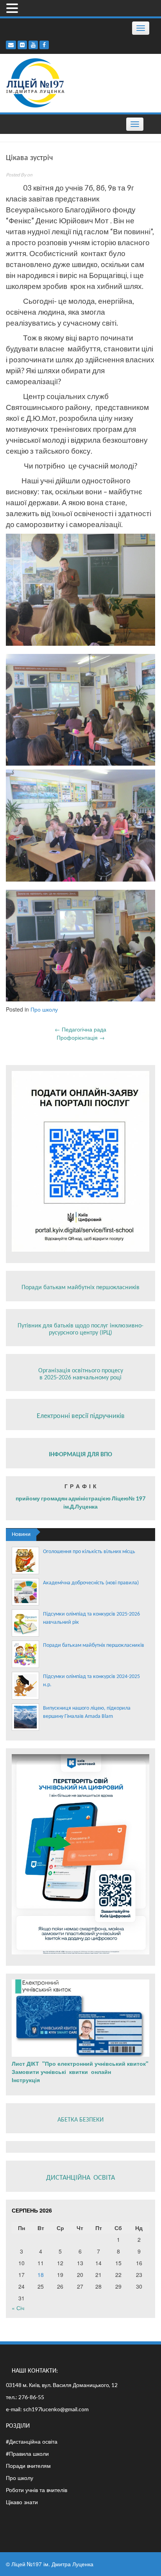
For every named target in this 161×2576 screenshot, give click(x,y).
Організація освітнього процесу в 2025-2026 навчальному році (81, 1374)
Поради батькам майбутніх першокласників (80, 1288)
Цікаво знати (22, 2502)
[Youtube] (33, 45)
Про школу (44, 1009)
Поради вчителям (28, 2466)
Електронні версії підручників (81, 1416)
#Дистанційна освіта (32, 2441)
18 (41, 2275)
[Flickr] (22, 45)
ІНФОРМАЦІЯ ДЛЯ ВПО (80, 1455)
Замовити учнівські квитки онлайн (62, 2072)
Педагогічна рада (80, 1029)
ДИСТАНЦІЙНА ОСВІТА (80, 2178)
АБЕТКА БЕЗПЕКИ (80, 2120)
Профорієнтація (81, 1037)
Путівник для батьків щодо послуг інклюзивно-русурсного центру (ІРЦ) (80, 1329)
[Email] (11, 45)
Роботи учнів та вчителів (37, 2490)
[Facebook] (44, 45)
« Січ (18, 2308)
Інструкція (27, 2080)
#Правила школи (27, 2453)
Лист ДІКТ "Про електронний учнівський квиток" (80, 2063)
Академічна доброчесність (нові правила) (91, 1583)
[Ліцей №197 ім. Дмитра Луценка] (36, 82)
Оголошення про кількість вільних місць (89, 1552)
